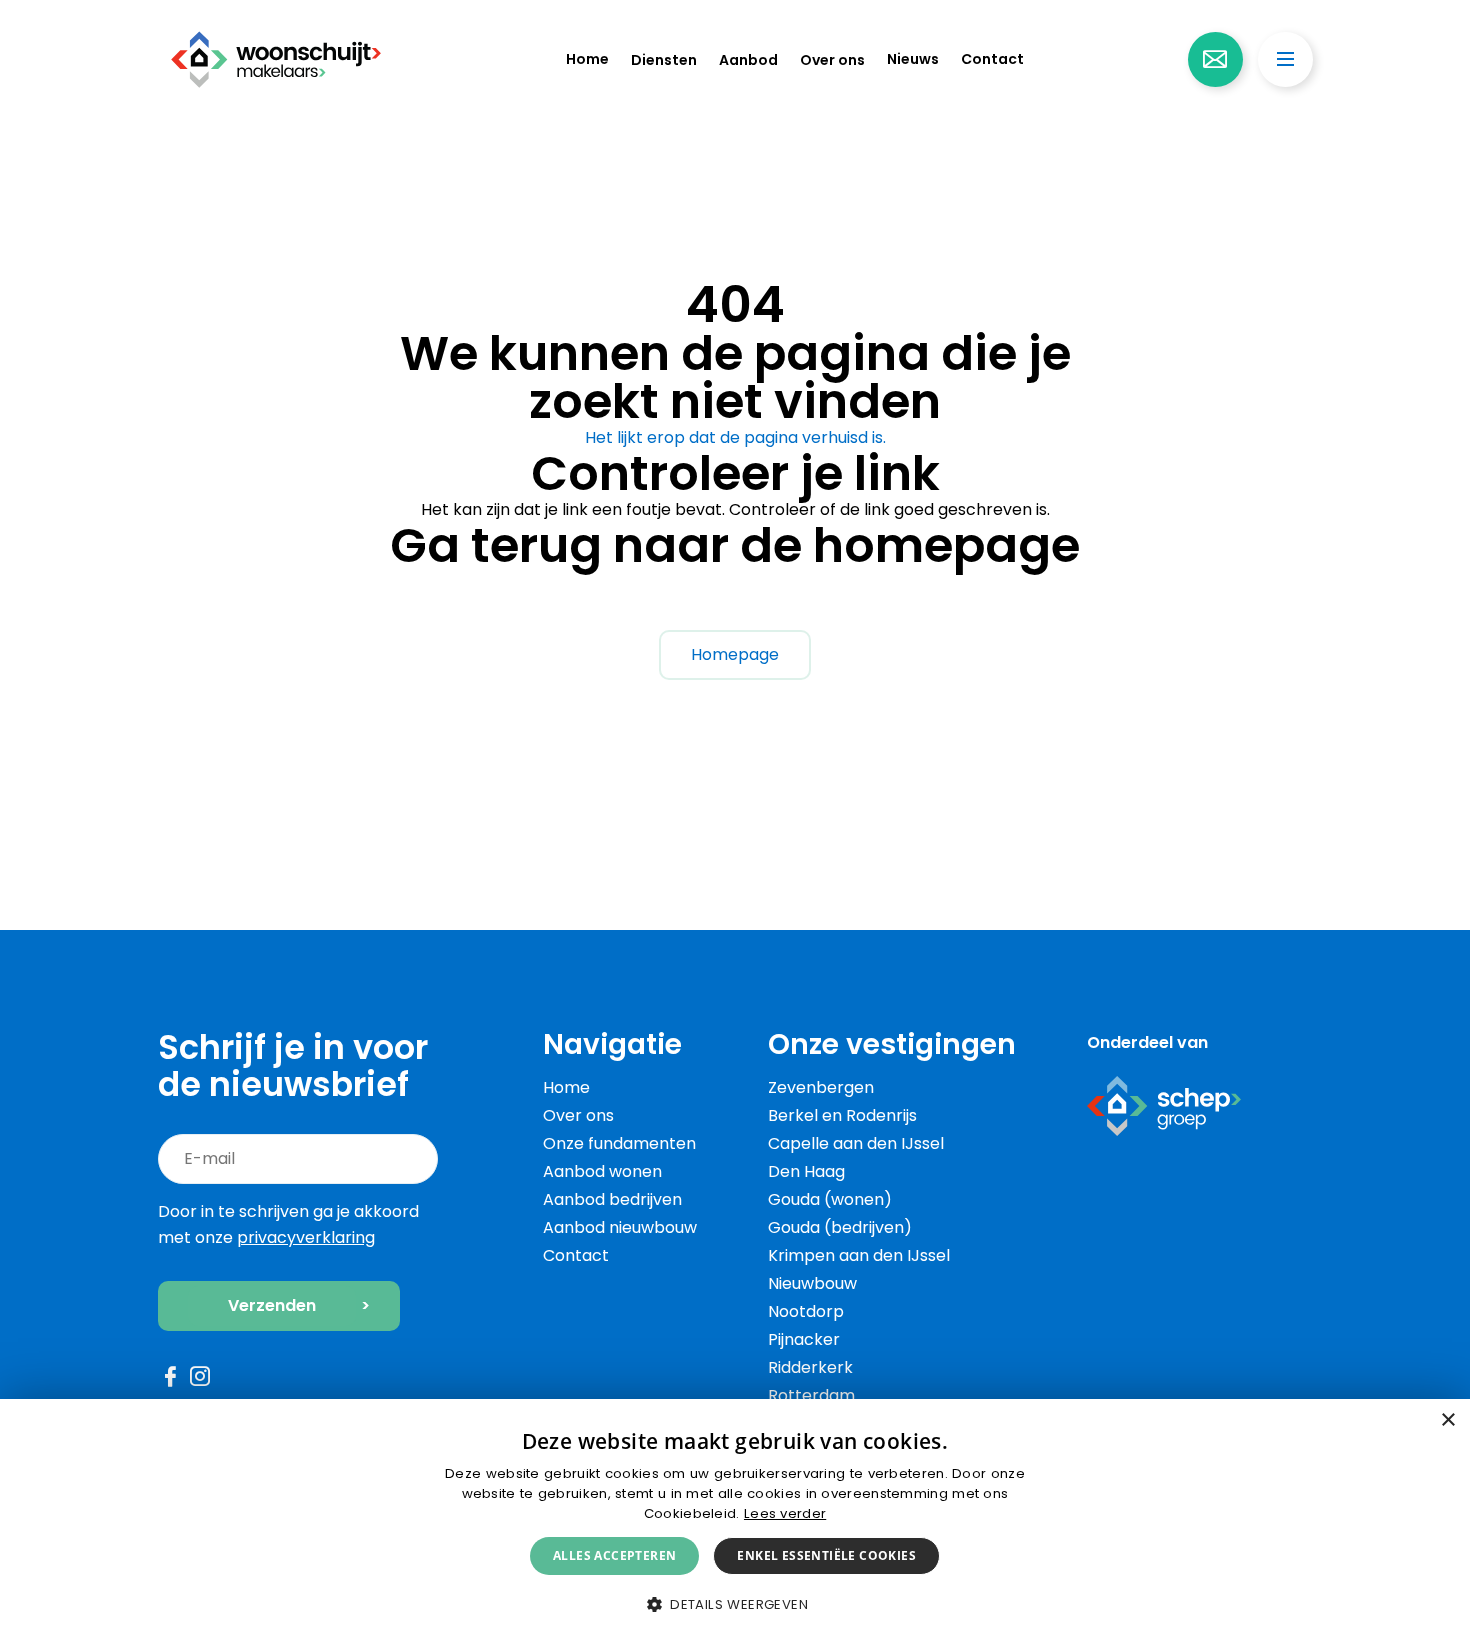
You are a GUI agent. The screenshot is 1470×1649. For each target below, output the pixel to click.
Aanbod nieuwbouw (620, 1227)
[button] (735, 1605)
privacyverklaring (306, 1237)
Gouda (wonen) (830, 1199)
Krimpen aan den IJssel (859, 1255)
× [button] (1447, 1420)
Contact (992, 59)
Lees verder (785, 1513)
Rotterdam (811, 1395)
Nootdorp (806, 1311)
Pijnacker (804, 1339)
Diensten (664, 60)
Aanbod (748, 60)
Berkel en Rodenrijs (842, 1115)
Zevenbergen (821, 1087)
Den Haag (806, 1171)
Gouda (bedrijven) (840, 1227)
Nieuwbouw (812, 1283)
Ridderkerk (810, 1367)
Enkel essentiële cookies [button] (826, 1555)
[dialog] (735, 1524)
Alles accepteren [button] (614, 1555)
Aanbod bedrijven (612, 1199)
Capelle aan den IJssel (856, 1143)
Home (587, 59)
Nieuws (913, 59)
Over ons (832, 60)
